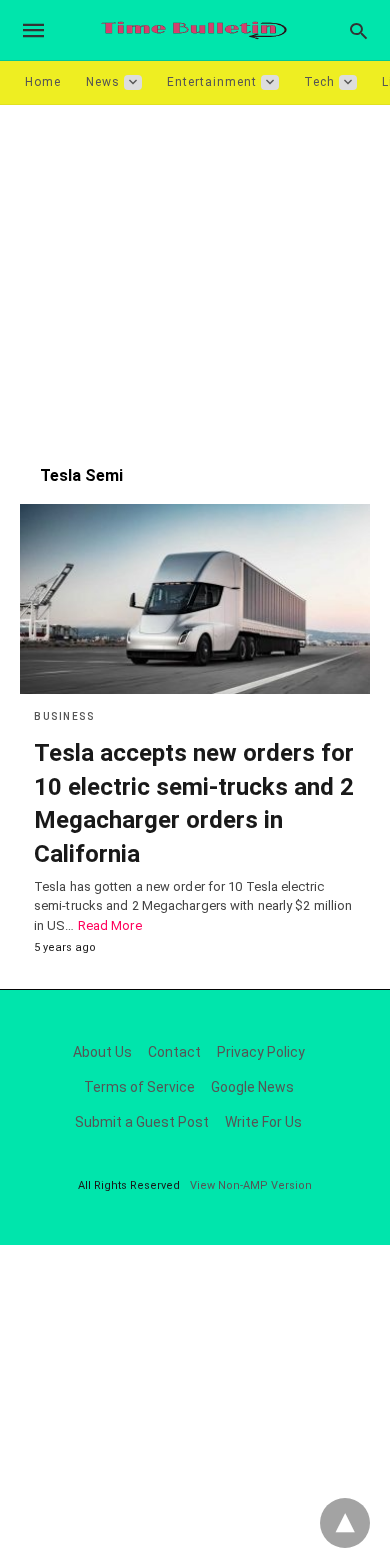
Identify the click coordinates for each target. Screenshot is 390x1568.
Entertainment (212, 82)
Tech (319, 82)
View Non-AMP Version (251, 1185)
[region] (195, 275)
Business (64, 716)
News (103, 82)
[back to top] (345, 1523)
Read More (110, 925)
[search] (358, 30)
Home (43, 82)
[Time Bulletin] (194, 30)
